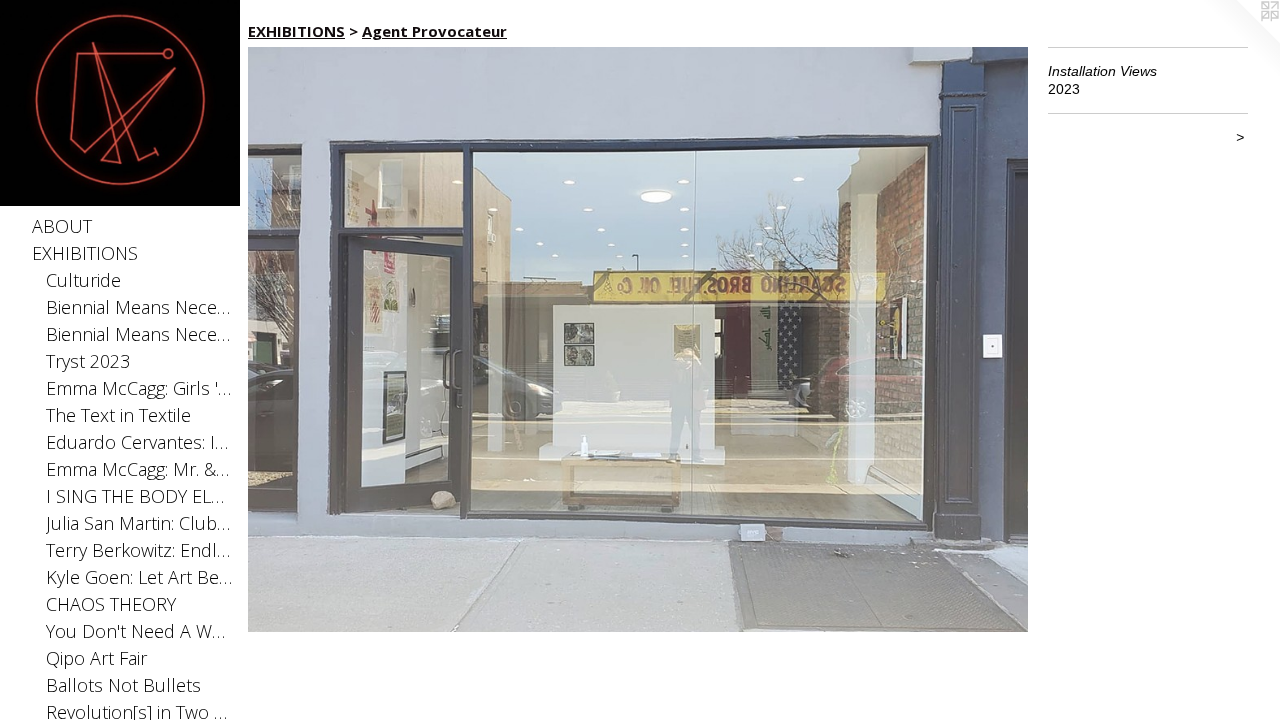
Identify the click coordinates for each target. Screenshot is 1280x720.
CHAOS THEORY (111, 604)
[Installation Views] (638, 339)
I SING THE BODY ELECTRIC (139, 496)
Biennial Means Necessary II (139, 307)
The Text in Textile (118, 415)
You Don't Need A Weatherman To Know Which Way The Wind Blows (139, 631)
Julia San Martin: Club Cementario (139, 523)
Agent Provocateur (434, 31)
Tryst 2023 (88, 361)
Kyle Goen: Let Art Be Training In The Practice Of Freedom (139, 577)
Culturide (83, 280)
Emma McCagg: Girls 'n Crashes (139, 388)
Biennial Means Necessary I (139, 334)
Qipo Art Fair (96, 658)
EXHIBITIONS (85, 253)
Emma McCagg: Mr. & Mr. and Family (139, 469)
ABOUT (62, 226)
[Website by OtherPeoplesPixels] (1240, 40)
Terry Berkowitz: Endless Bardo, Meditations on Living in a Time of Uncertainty (139, 550)
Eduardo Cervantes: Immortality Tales (139, 442)
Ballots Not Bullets (123, 685)
